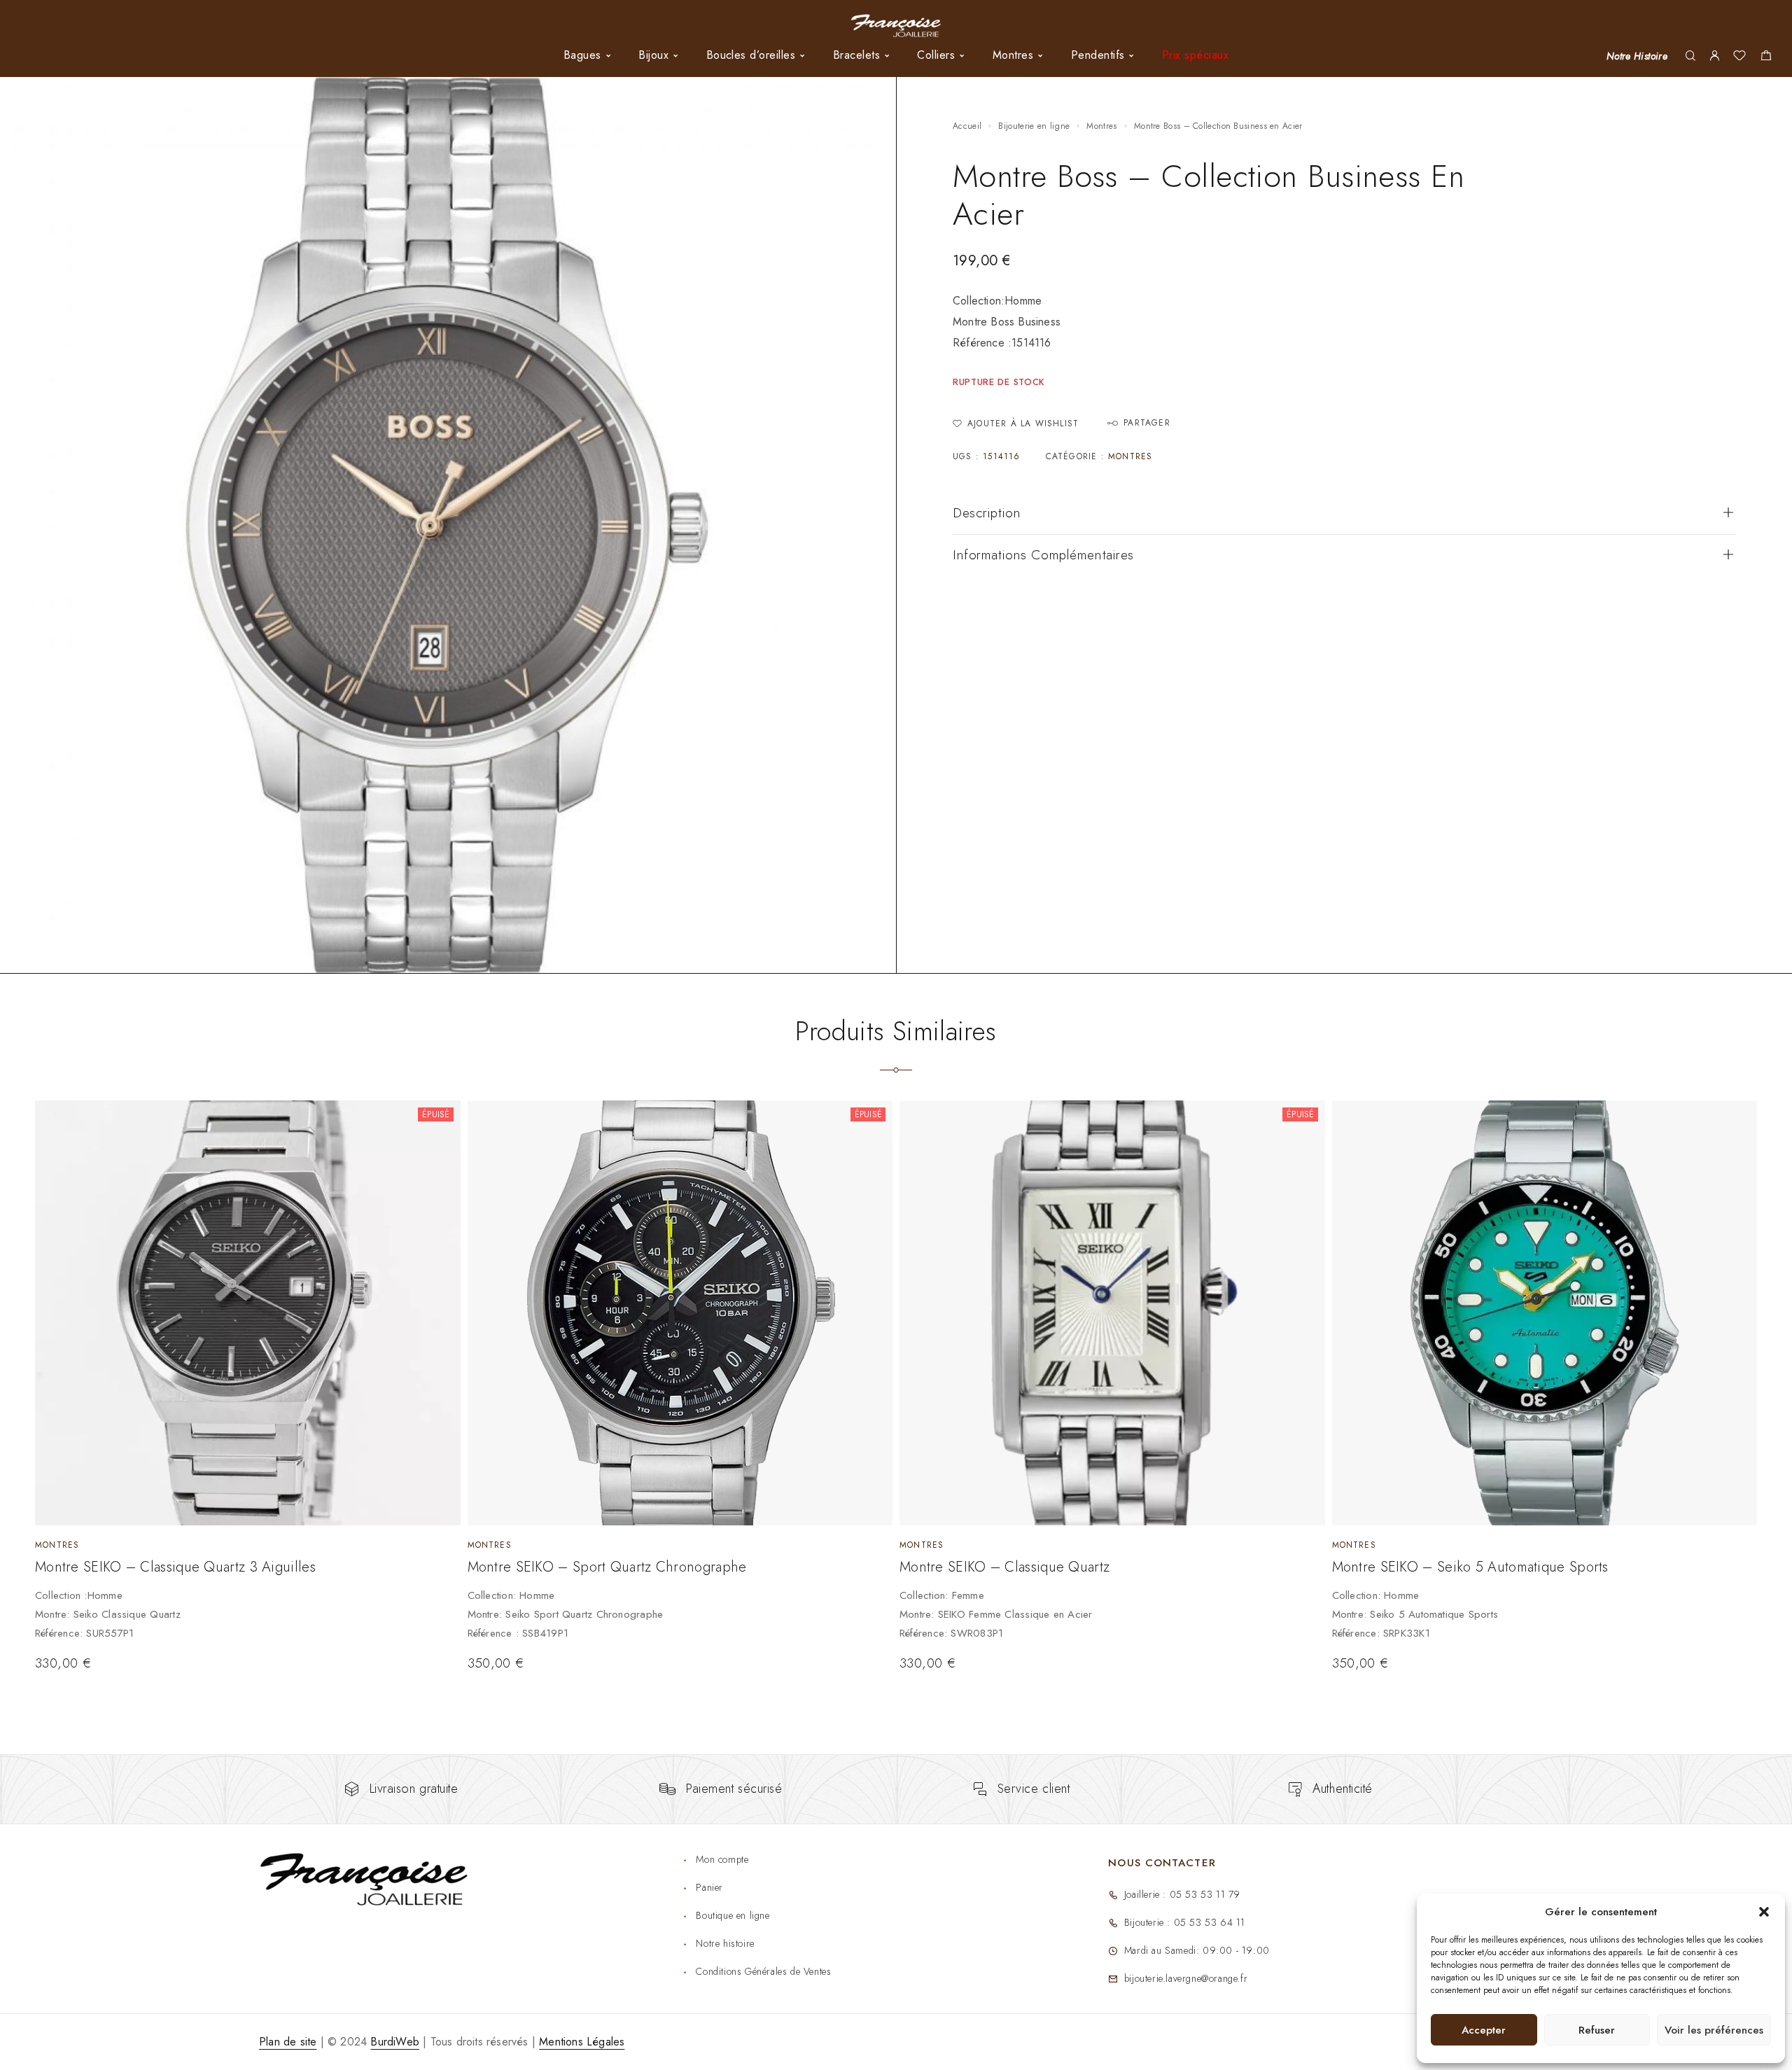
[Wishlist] (1739, 57)
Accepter (1484, 2030)
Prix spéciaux (1195, 55)
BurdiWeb (395, 2042)
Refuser (1597, 2030)
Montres (1101, 126)
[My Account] (1714, 56)
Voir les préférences (1714, 2030)
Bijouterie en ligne (1034, 126)
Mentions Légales (582, 2042)
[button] (1764, 1912)
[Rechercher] (1690, 56)
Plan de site (288, 2042)
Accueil (967, 126)
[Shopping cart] (1766, 57)
